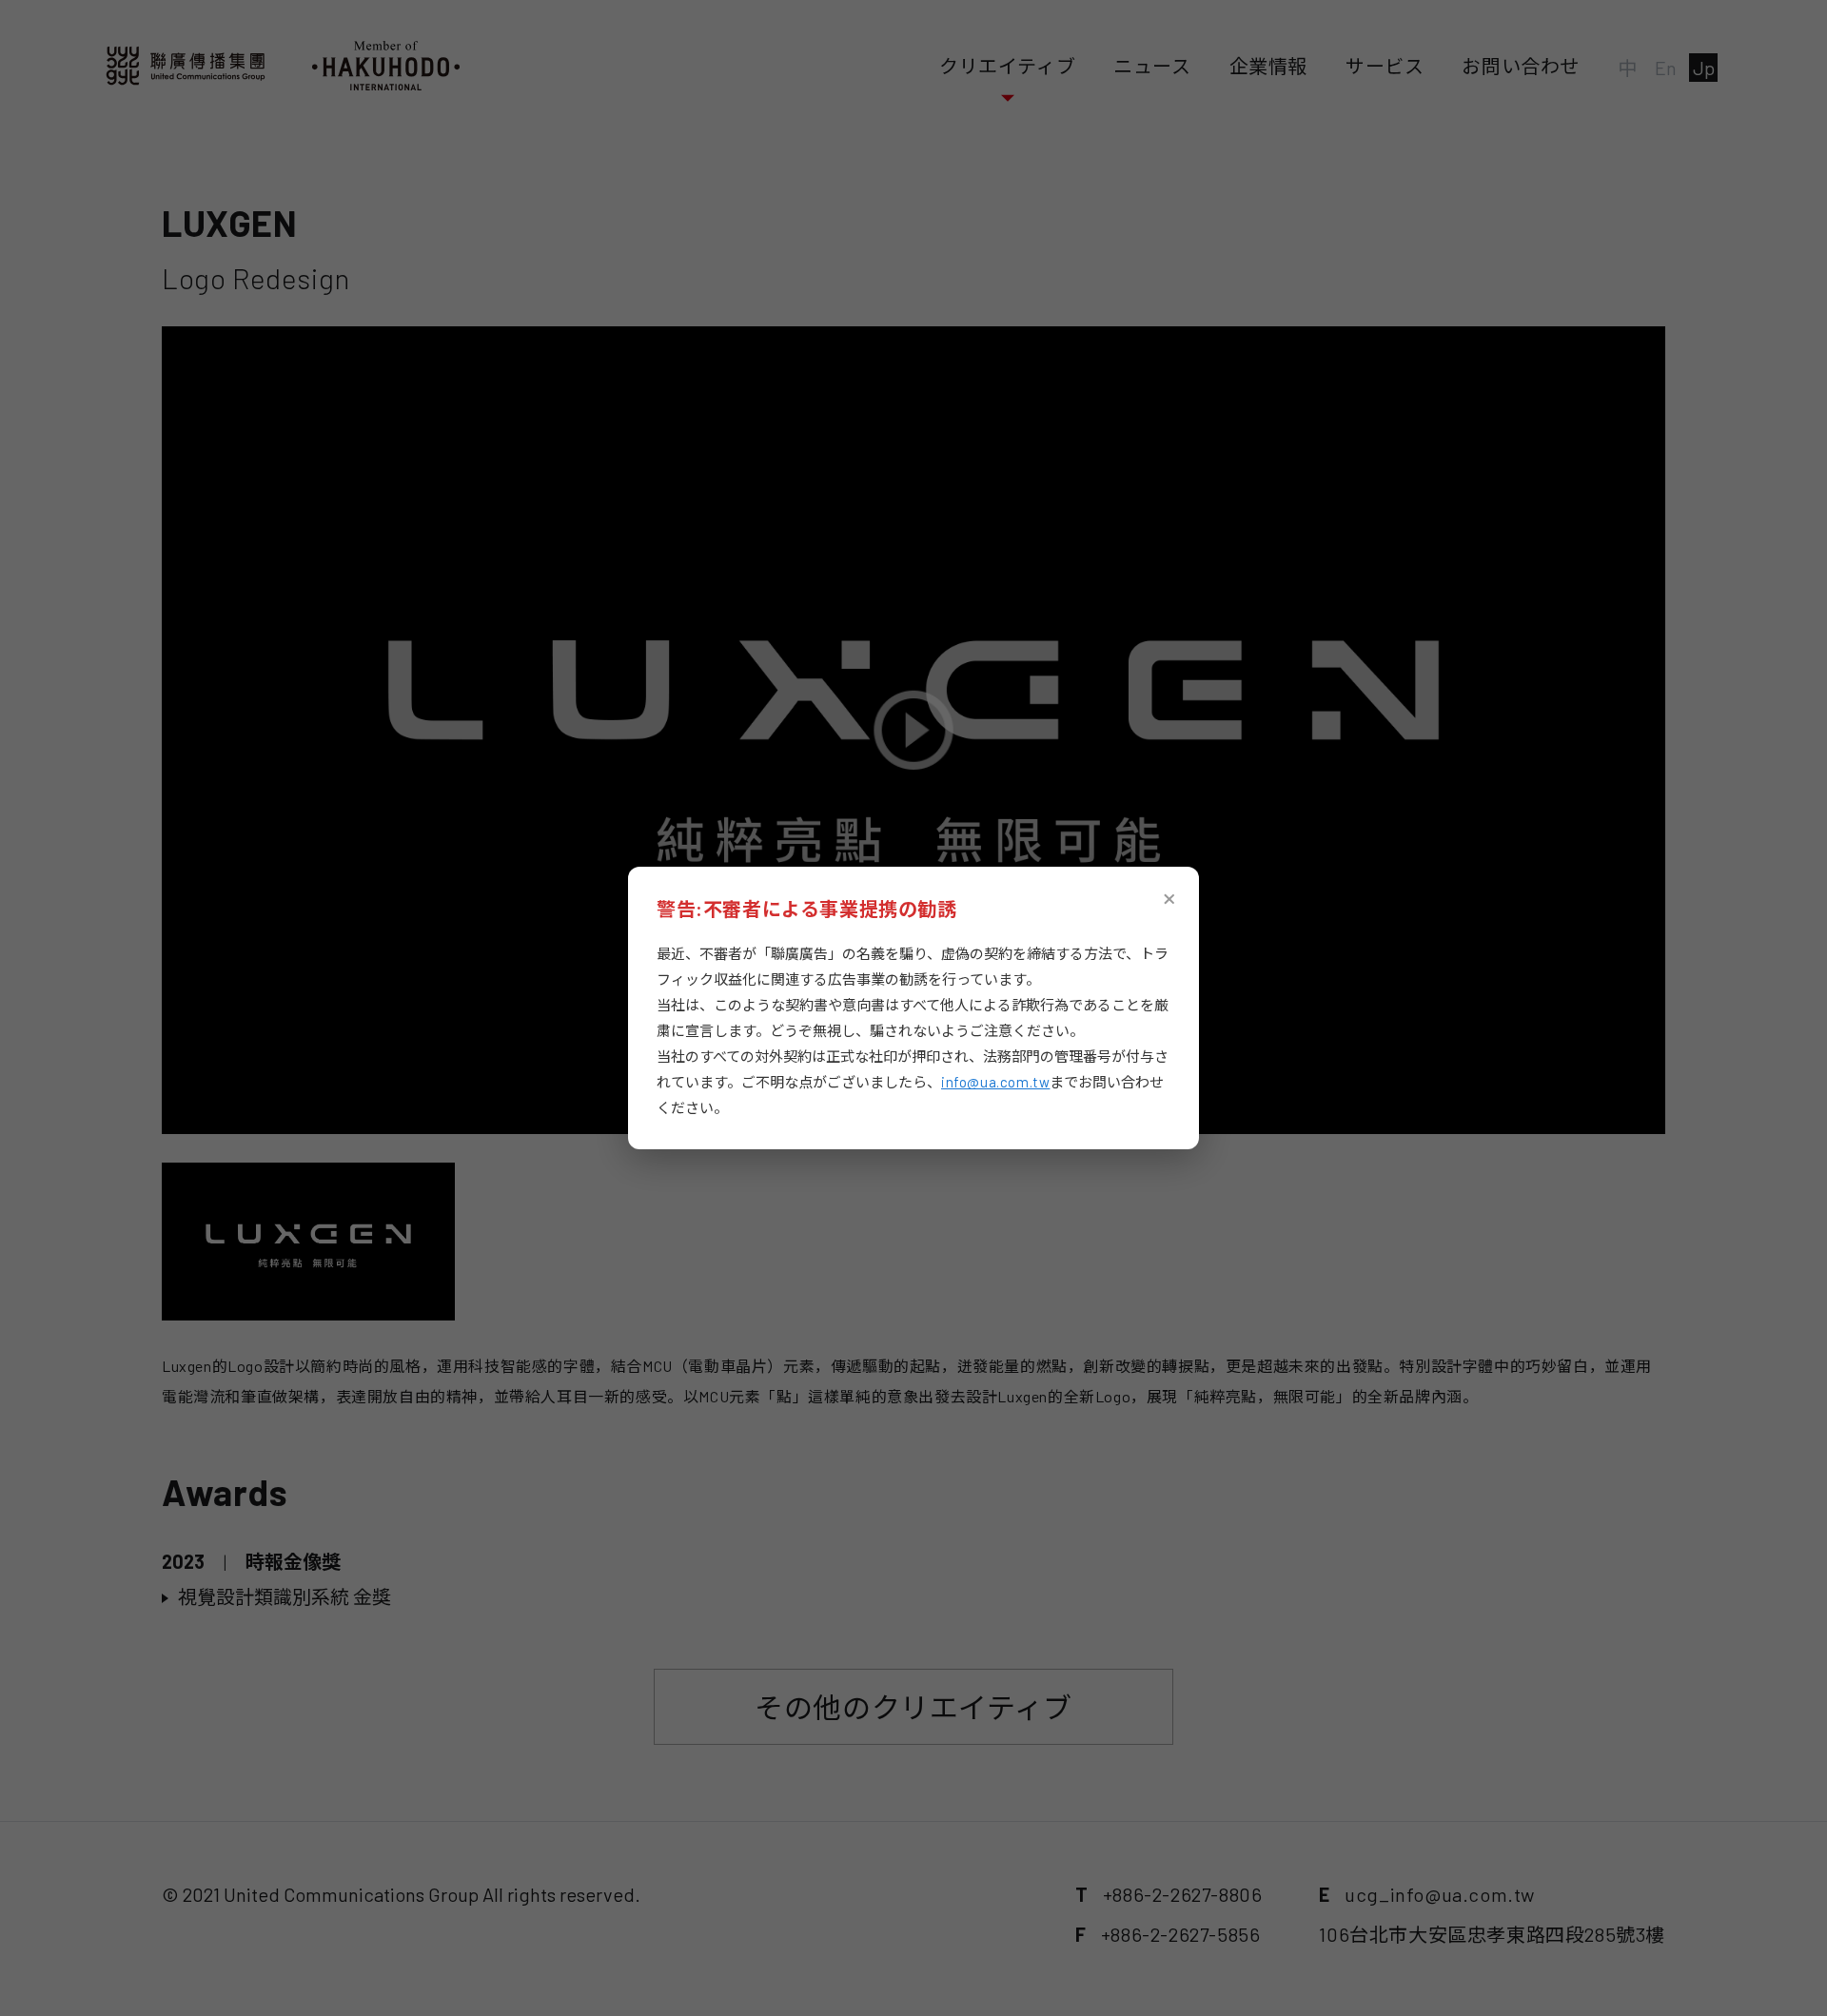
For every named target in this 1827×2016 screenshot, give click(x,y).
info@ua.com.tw (995, 1082)
